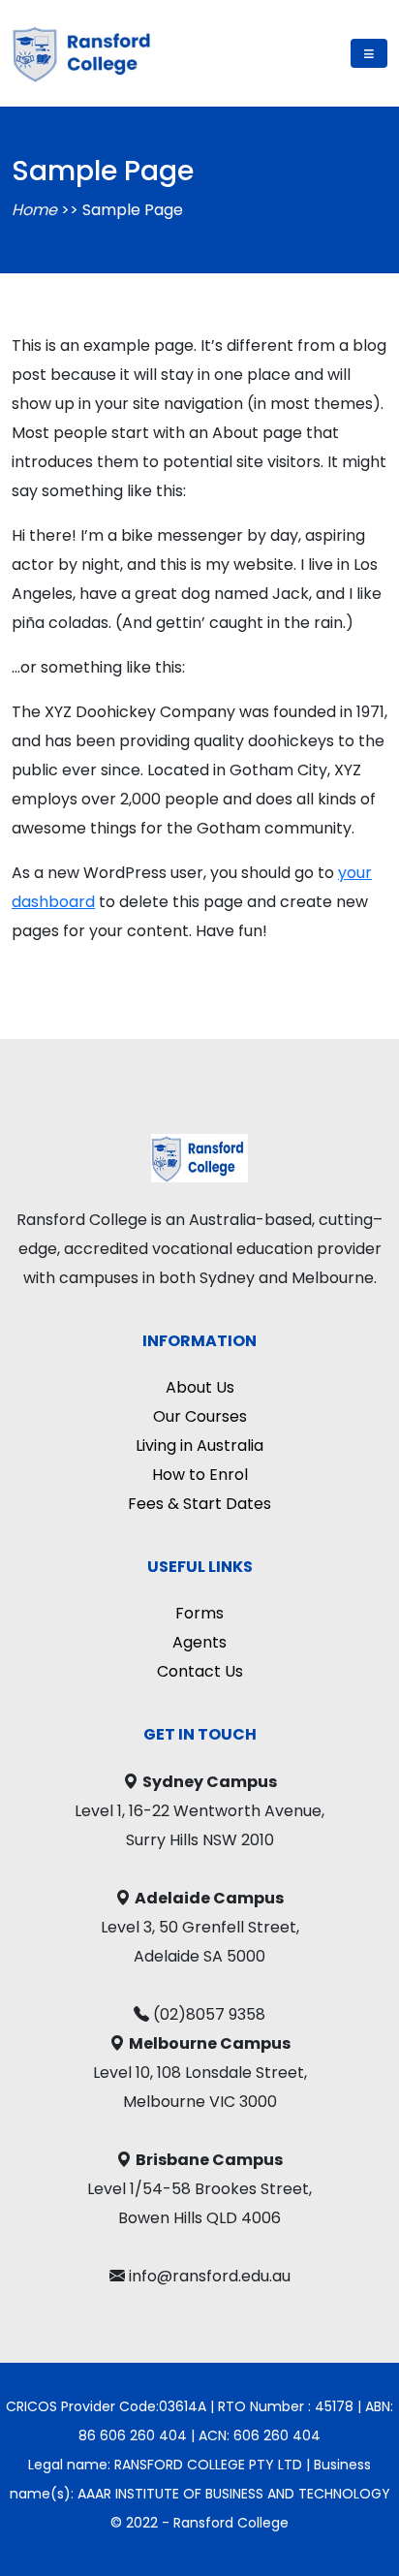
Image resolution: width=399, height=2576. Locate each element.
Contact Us (200, 1671)
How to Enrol (200, 1475)
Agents (199, 1642)
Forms (199, 1613)
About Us (200, 1387)
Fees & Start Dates (199, 1504)
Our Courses (200, 1416)
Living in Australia (199, 1445)
